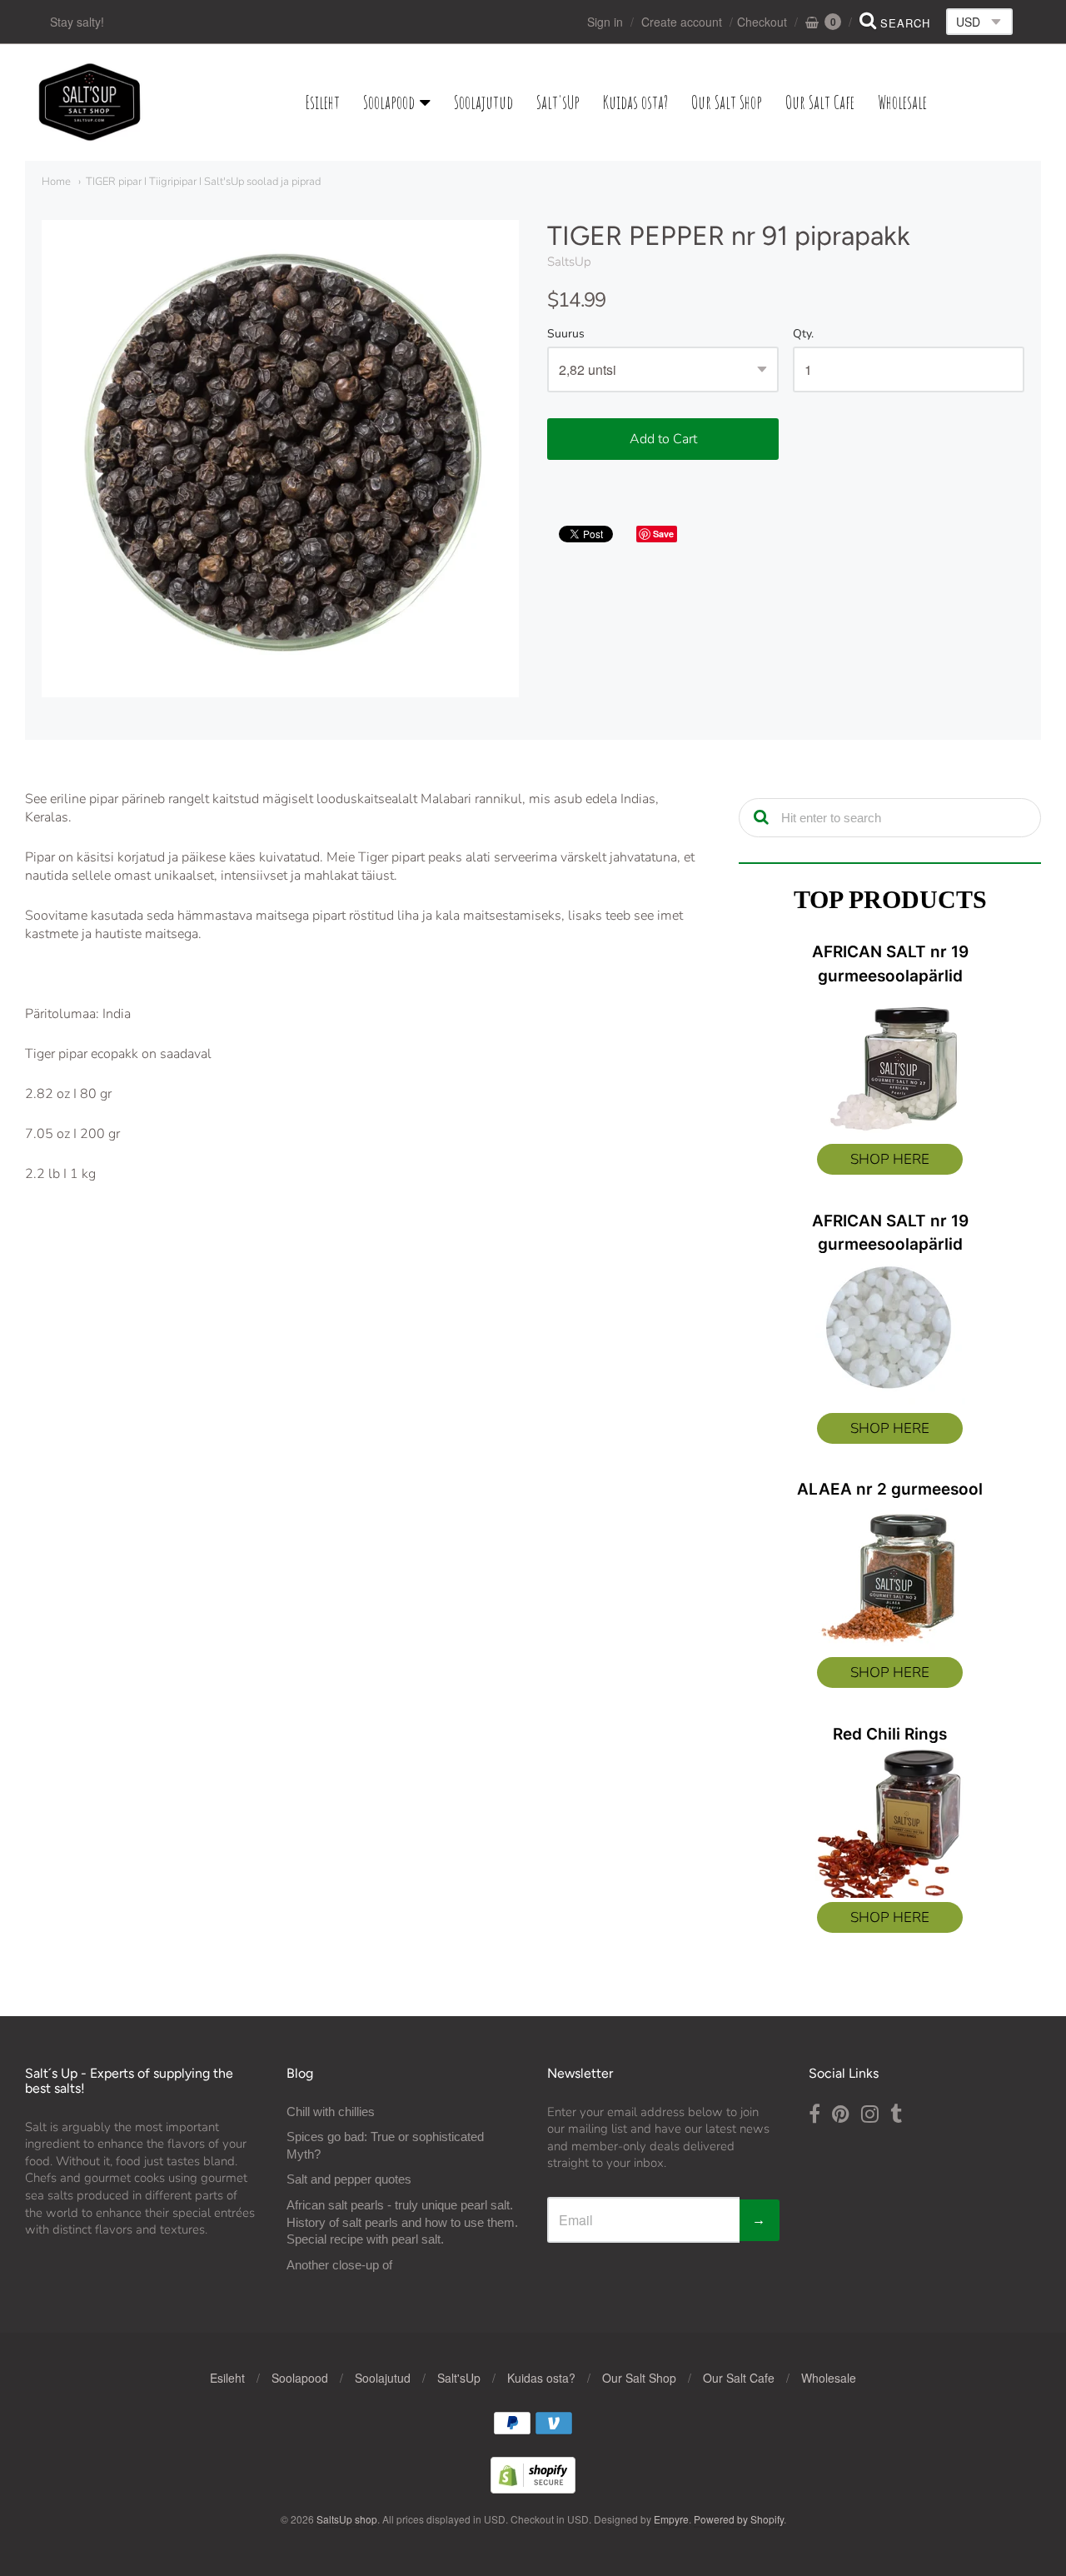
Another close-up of (339, 2265)
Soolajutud (483, 102)
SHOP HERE (890, 1159)
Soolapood (389, 102)
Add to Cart (663, 439)
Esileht (323, 102)
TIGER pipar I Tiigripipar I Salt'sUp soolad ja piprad (203, 182)
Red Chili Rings (890, 1734)
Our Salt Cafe (820, 102)
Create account (682, 22)
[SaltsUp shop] (90, 102)
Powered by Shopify (739, 2519)
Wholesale (902, 102)
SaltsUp (569, 262)
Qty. (803, 334)
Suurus (566, 334)
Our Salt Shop (727, 102)
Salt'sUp (558, 102)
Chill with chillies (331, 2112)
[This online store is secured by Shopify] (533, 2488)
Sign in (605, 22)
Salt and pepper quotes (349, 2179)
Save (663, 534)
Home (56, 182)
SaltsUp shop (347, 2519)
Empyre (671, 2519)
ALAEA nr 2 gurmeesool (890, 1489)
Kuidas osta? (635, 102)
